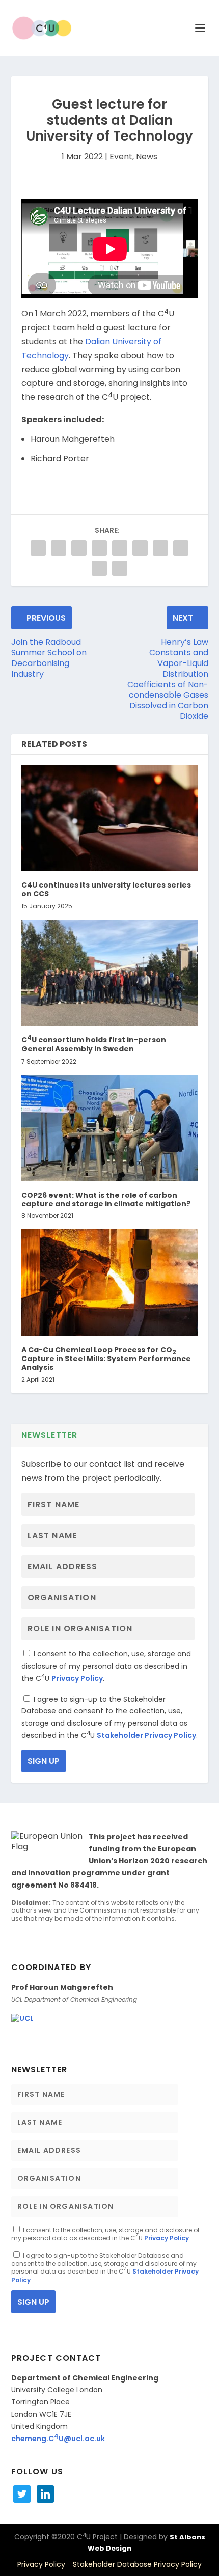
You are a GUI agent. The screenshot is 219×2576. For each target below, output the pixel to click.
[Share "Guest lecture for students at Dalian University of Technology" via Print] (120, 568)
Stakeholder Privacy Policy (146, 1735)
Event (121, 157)
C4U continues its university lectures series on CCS (106, 889)
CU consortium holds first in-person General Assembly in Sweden (94, 1044)
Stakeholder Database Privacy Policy (137, 2564)
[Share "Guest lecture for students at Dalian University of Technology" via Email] (99, 568)
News (147, 157)
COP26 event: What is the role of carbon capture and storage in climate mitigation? (106, 1199)
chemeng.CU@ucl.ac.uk (58, 2439)
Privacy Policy (77, 1678)
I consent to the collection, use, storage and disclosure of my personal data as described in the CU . (106, 1666)
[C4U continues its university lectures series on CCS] (110, 818)
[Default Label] (45, 2494)
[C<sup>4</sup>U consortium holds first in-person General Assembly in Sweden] (110, 973)
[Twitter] (22, 2494)
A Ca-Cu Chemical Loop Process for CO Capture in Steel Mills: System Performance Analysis (106, 1359)
